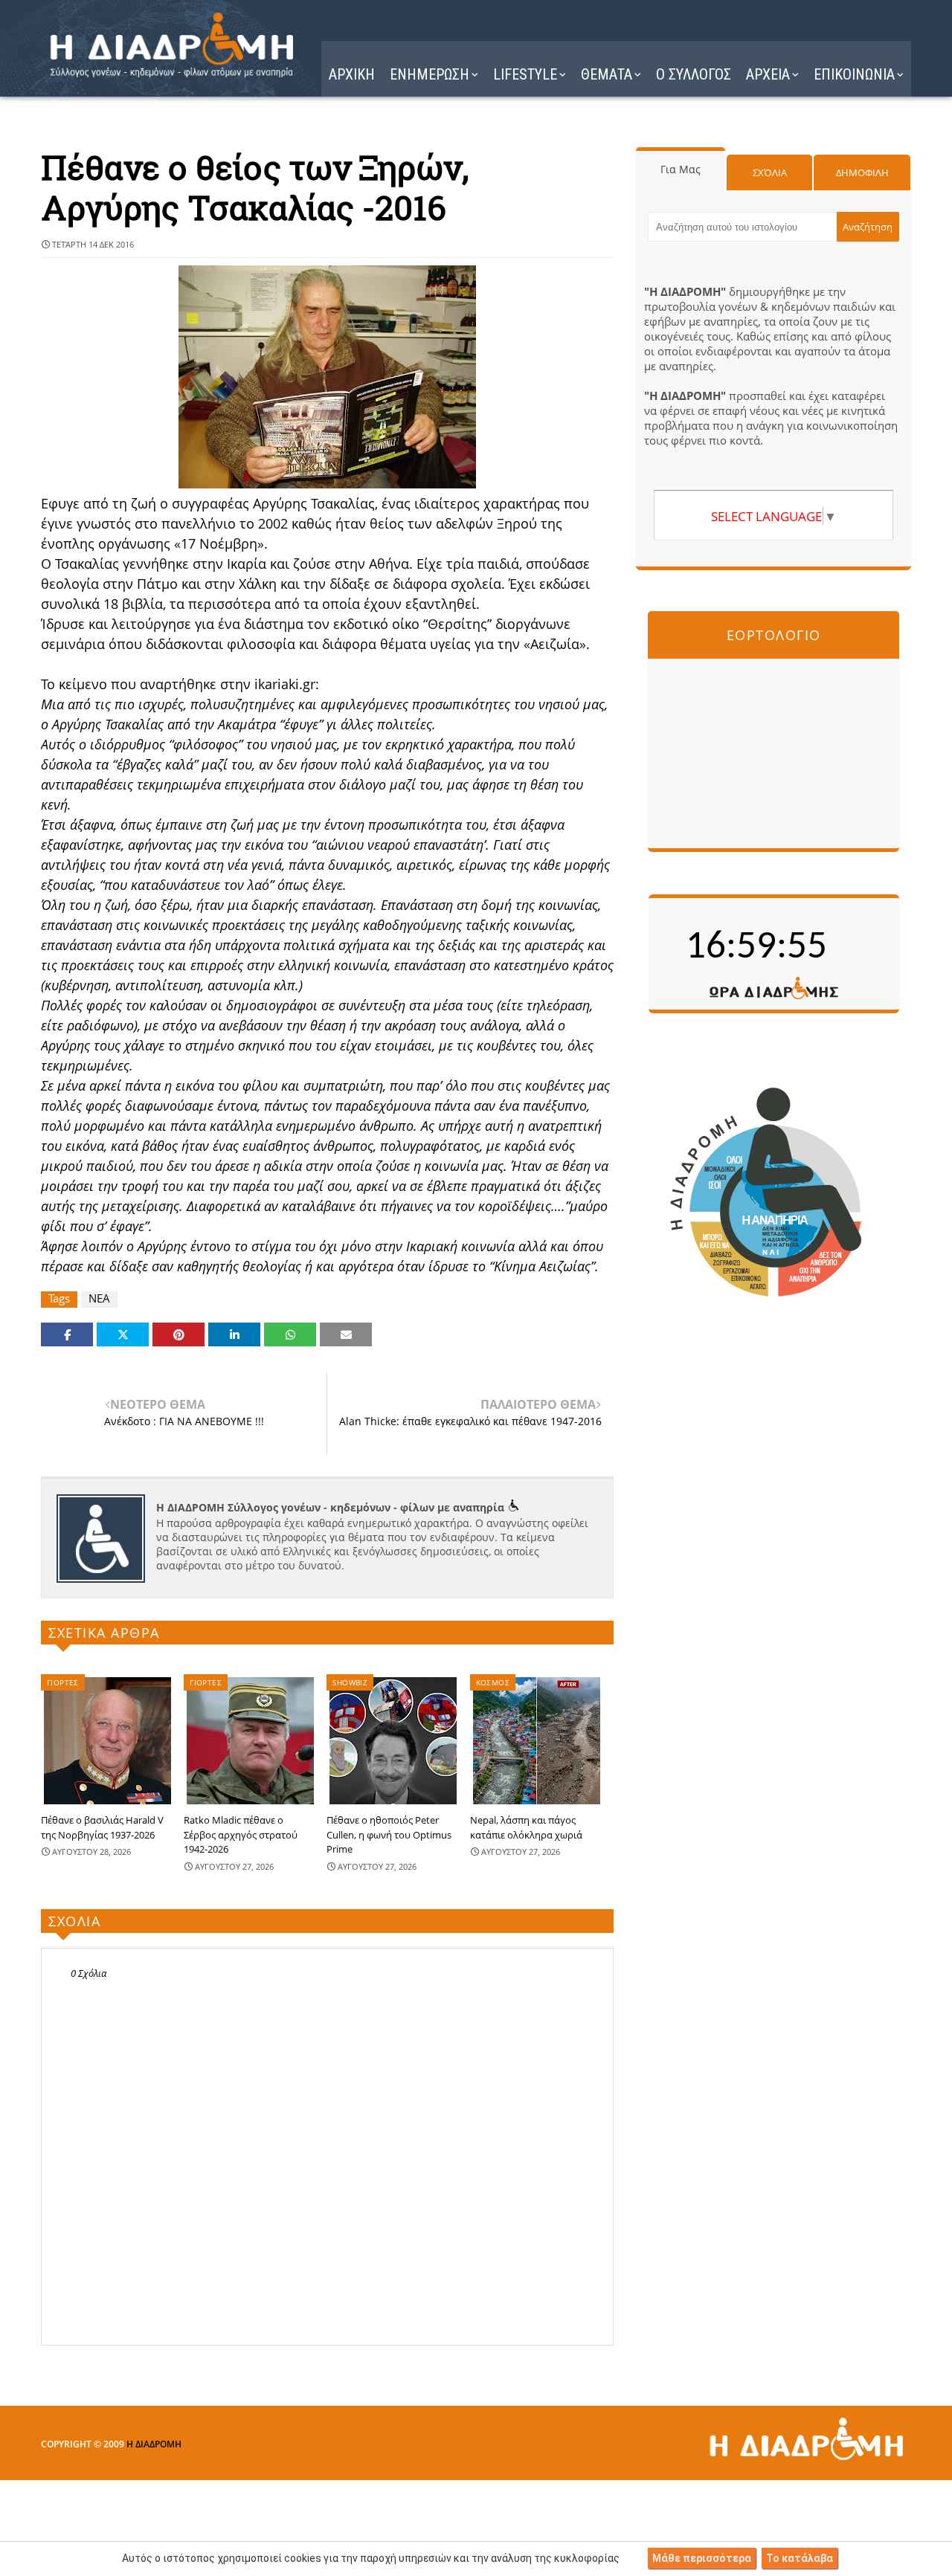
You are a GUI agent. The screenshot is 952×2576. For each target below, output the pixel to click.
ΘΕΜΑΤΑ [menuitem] (607, 74)
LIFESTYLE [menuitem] (525, 74)
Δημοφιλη (862, 172)
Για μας (681, 169)
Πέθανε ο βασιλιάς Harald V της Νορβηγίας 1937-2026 (102, 1827)
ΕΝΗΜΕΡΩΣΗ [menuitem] (430, 74)
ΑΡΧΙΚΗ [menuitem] (352, 74)
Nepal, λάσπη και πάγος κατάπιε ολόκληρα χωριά (526, 1827)
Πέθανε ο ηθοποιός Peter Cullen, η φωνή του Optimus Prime (389, 1834)
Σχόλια (770, 172)
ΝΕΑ (99, 1298)
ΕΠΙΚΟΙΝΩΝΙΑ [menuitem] (854, 74)
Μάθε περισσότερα (702, 2558)
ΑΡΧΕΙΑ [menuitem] (768, 74)
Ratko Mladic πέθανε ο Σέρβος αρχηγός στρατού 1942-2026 (241, 1834)
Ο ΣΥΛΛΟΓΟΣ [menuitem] (694, 74)
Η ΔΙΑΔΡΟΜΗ (154, 2444)
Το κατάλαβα (800, 2558)
